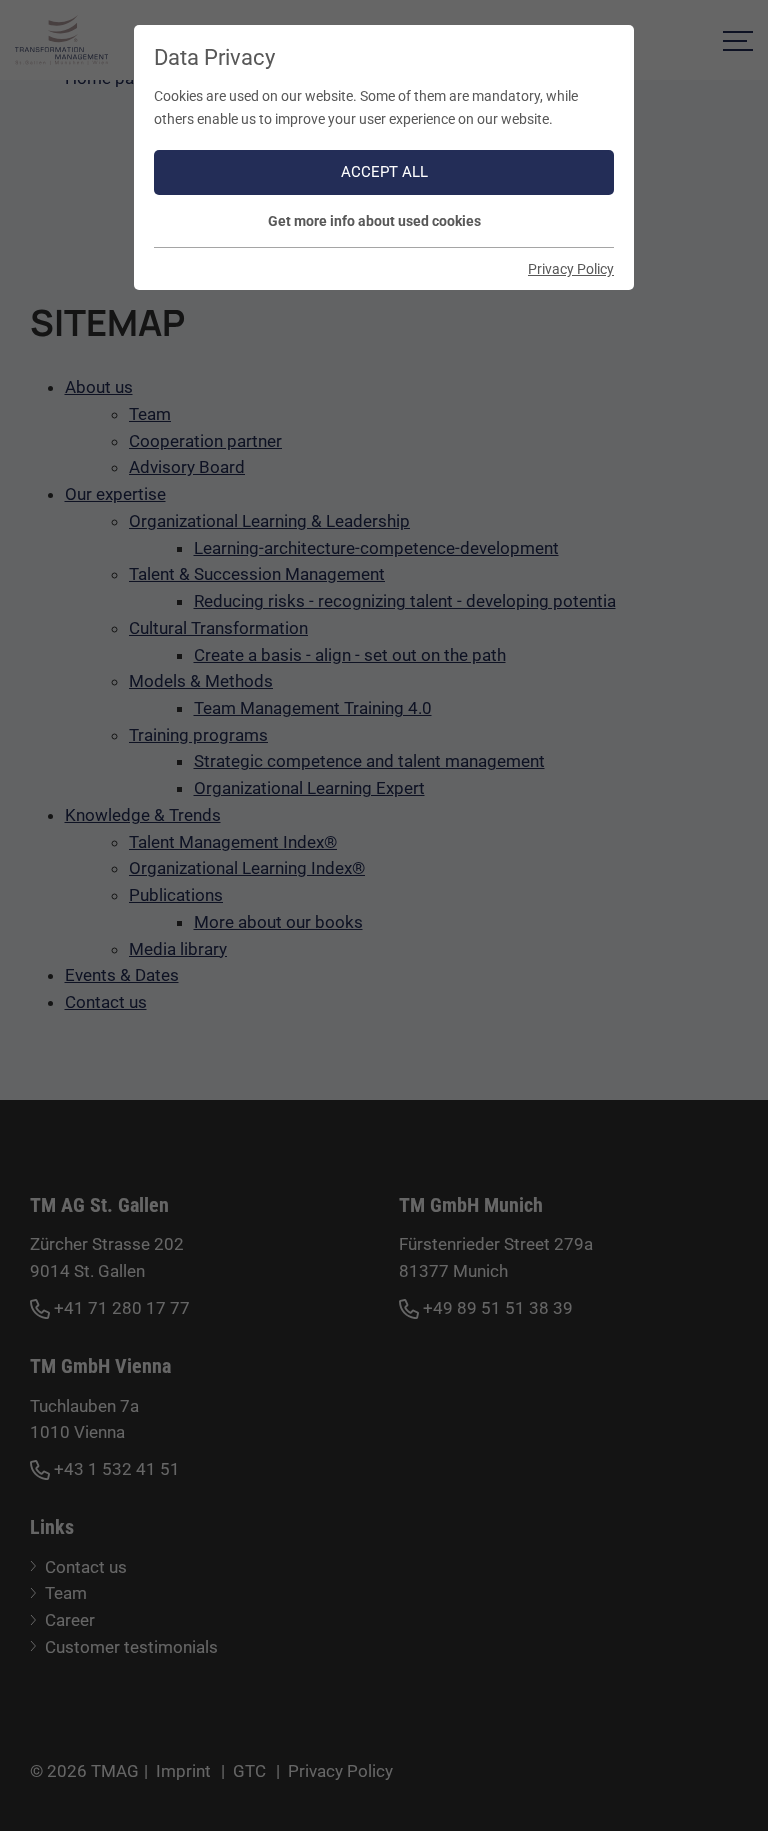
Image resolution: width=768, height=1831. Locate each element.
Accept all (384, 172)
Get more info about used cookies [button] (374, 221)
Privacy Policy (571, 269)
